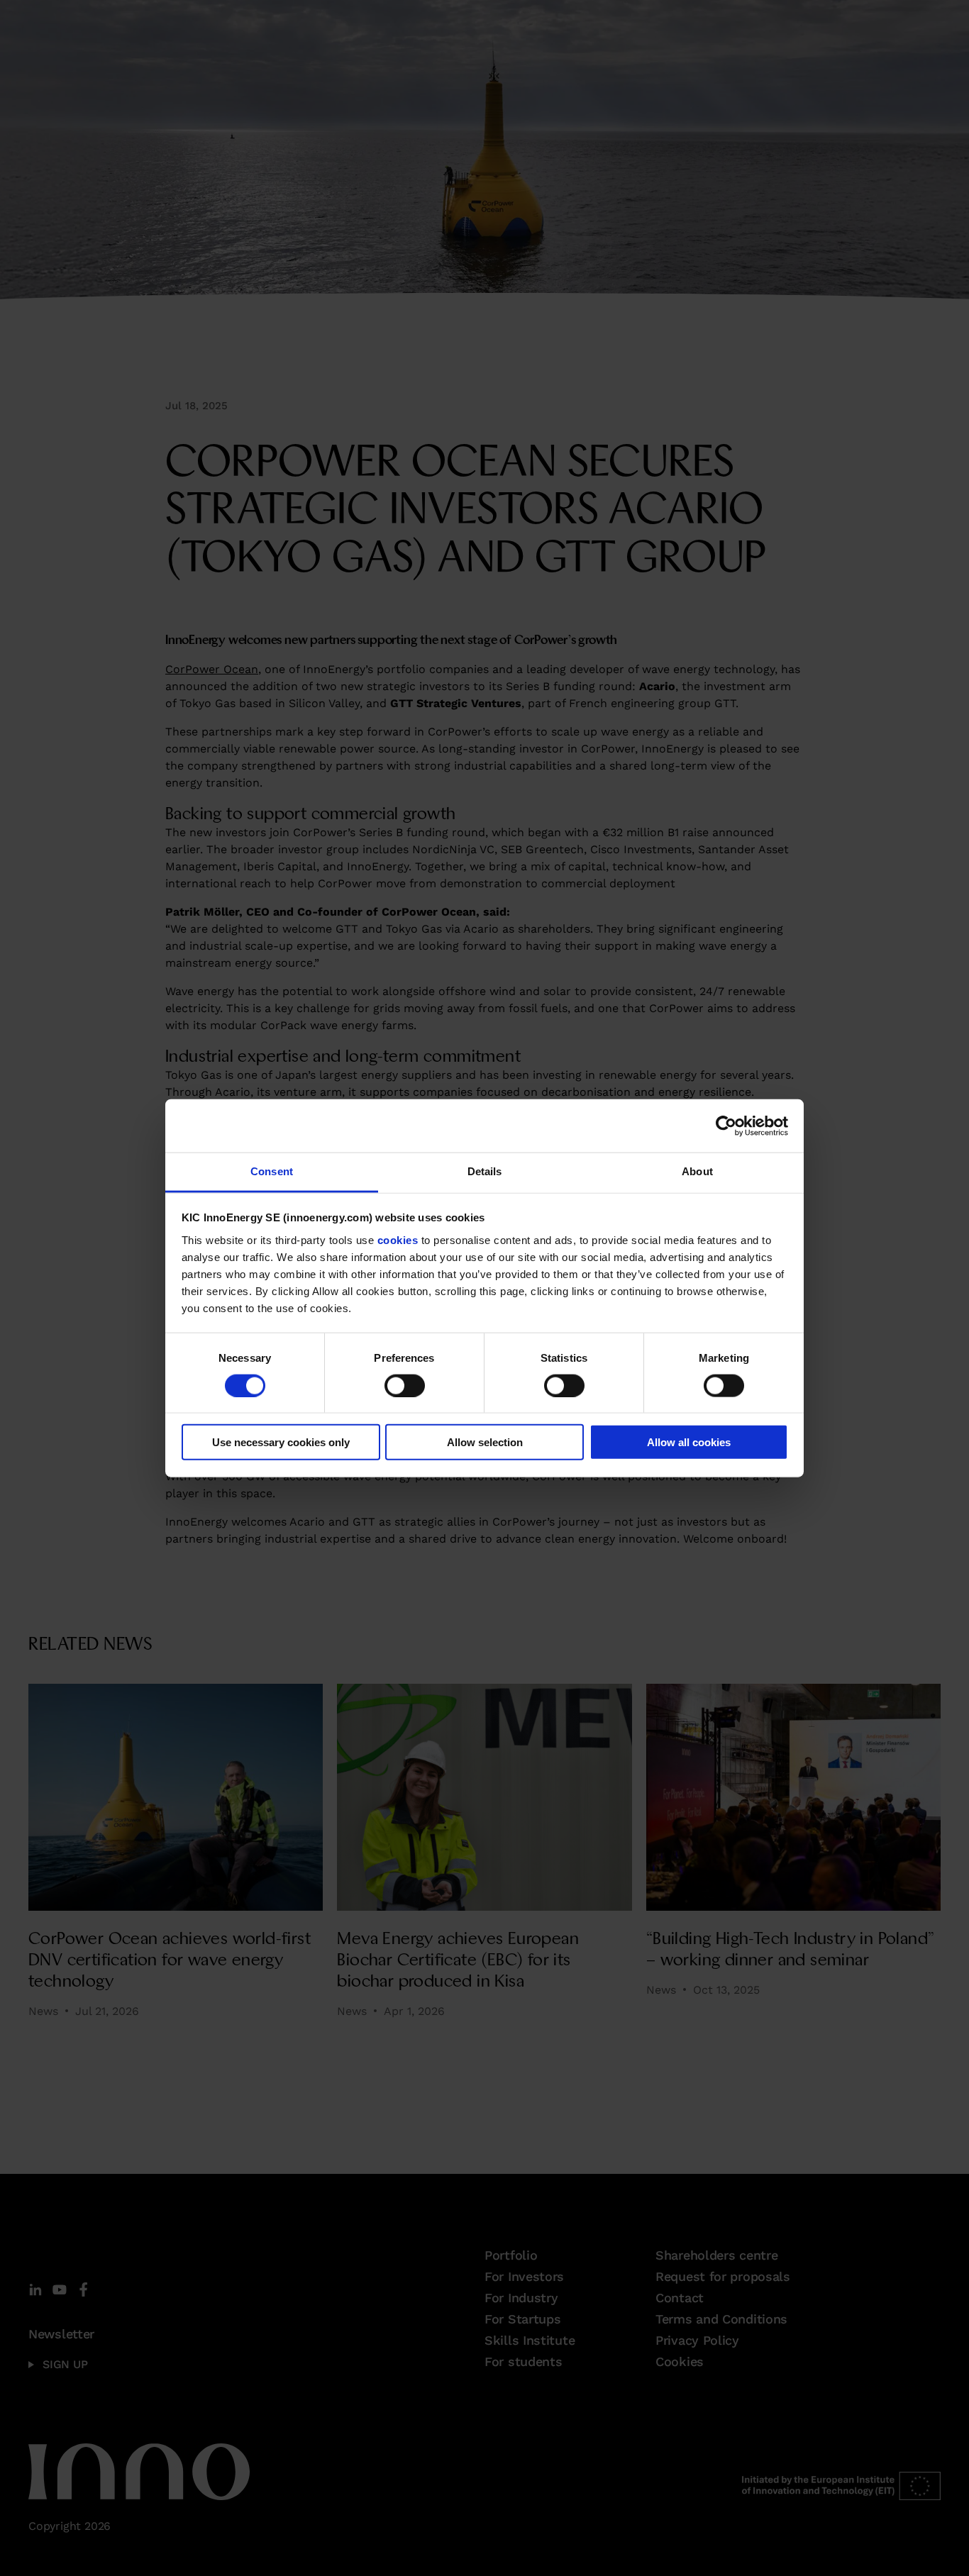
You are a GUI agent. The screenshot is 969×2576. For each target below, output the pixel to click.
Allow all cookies (689, 1442)
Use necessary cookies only (281, 1442)
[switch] (405, 1385)
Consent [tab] (272, 1171)
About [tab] (697, 1171)
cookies (398, 1239)
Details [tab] (485, 1171)
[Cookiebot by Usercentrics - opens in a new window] (726, 1126)
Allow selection (485, 1442)
